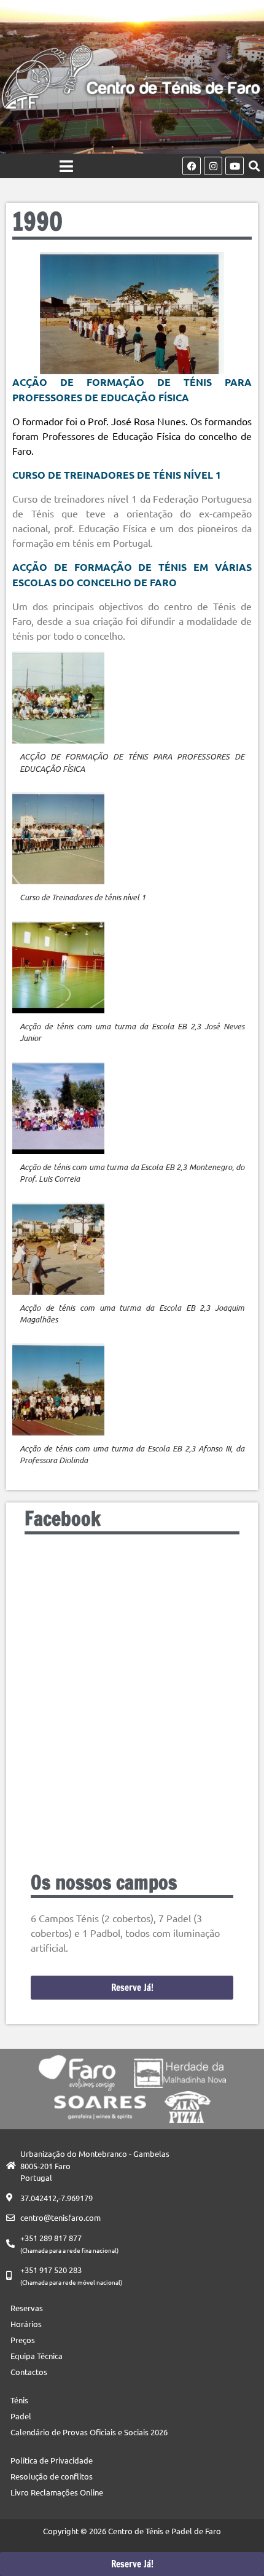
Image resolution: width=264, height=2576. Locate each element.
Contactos (29, 2372)
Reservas (27, 2308)
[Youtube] (235, 166)
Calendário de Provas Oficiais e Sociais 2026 (89, 2432)
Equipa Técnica (37, 2356)
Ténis (19, 2400)
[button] (254, 166)
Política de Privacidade (52, 2460)
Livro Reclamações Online (57, 2492)
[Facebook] (192, 166)
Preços (23, 2340)
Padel (21, 2416)
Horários (26, 2324)
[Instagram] (213, 166)
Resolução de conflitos (52, 2476)
